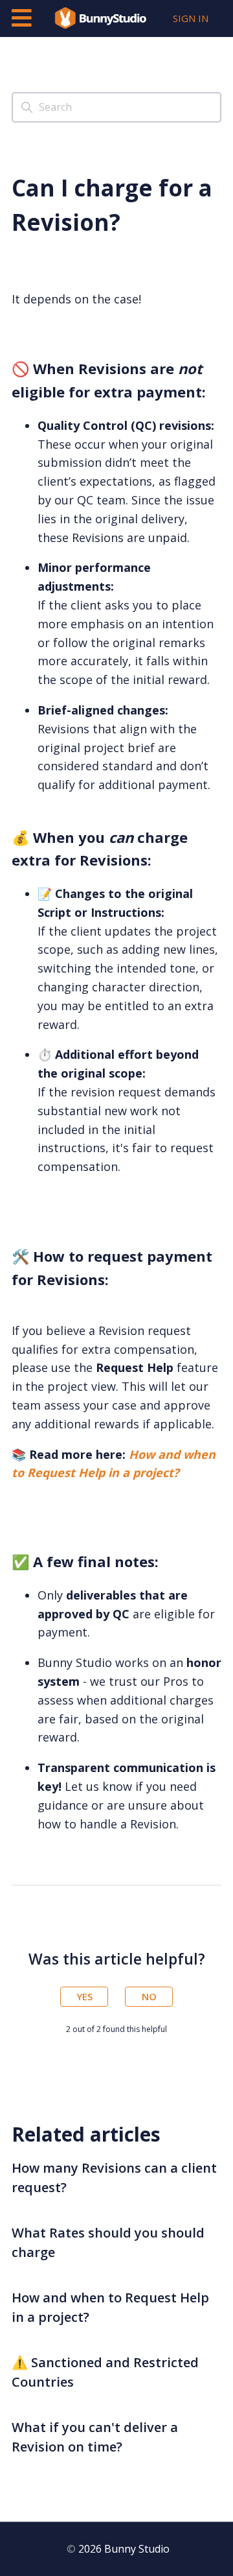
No (149, 1996)
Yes (84, 1996)
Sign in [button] (191, 18)
